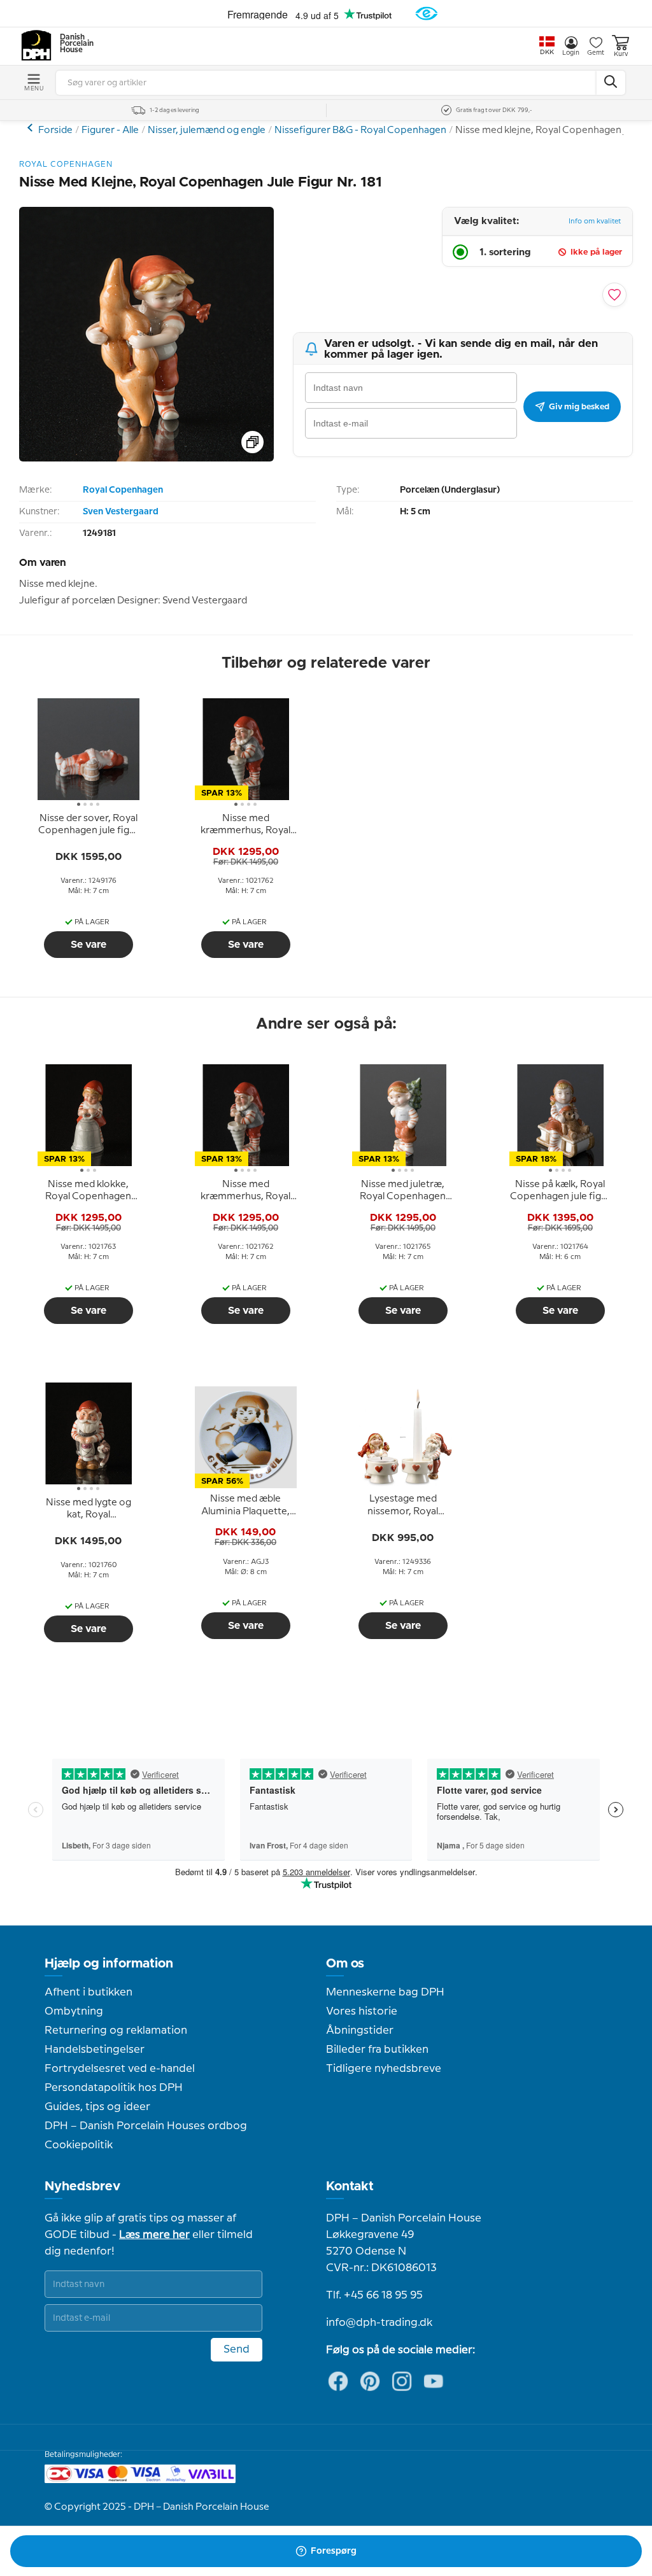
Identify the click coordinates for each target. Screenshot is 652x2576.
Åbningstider (360, 2031)
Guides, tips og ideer (97, 2107)
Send (237, 2349)
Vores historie (362, 2011)
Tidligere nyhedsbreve (384, 2069)
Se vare (89, 945)
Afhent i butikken (89, 1992)
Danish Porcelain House (73, 44)
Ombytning (74, 2011)
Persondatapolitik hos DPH (114, 2088)
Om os (345, 1964)
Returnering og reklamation (116, 2031)
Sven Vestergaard (121, 512)
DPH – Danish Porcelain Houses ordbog (146, 2126)
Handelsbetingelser (95, 2050)
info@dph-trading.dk (379, 2323)
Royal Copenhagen (123, 490)
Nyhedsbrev (82, 2186)
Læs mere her (154, 2235)
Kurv (621, 54)
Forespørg (334, 2551)
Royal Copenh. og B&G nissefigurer (32, 128)
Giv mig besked (579, 407)
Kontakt (350, 2186)
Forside (55, 130)
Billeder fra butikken (377, 2050)
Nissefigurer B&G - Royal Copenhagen (360, 130)
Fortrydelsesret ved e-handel (120, 2069)
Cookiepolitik (79, 2145)
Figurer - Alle (110, 130)
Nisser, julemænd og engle (207, 130)
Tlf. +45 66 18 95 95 (374, 2295)
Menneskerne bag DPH (385, 1992)
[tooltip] (89, 825)
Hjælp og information (109, 1964)
